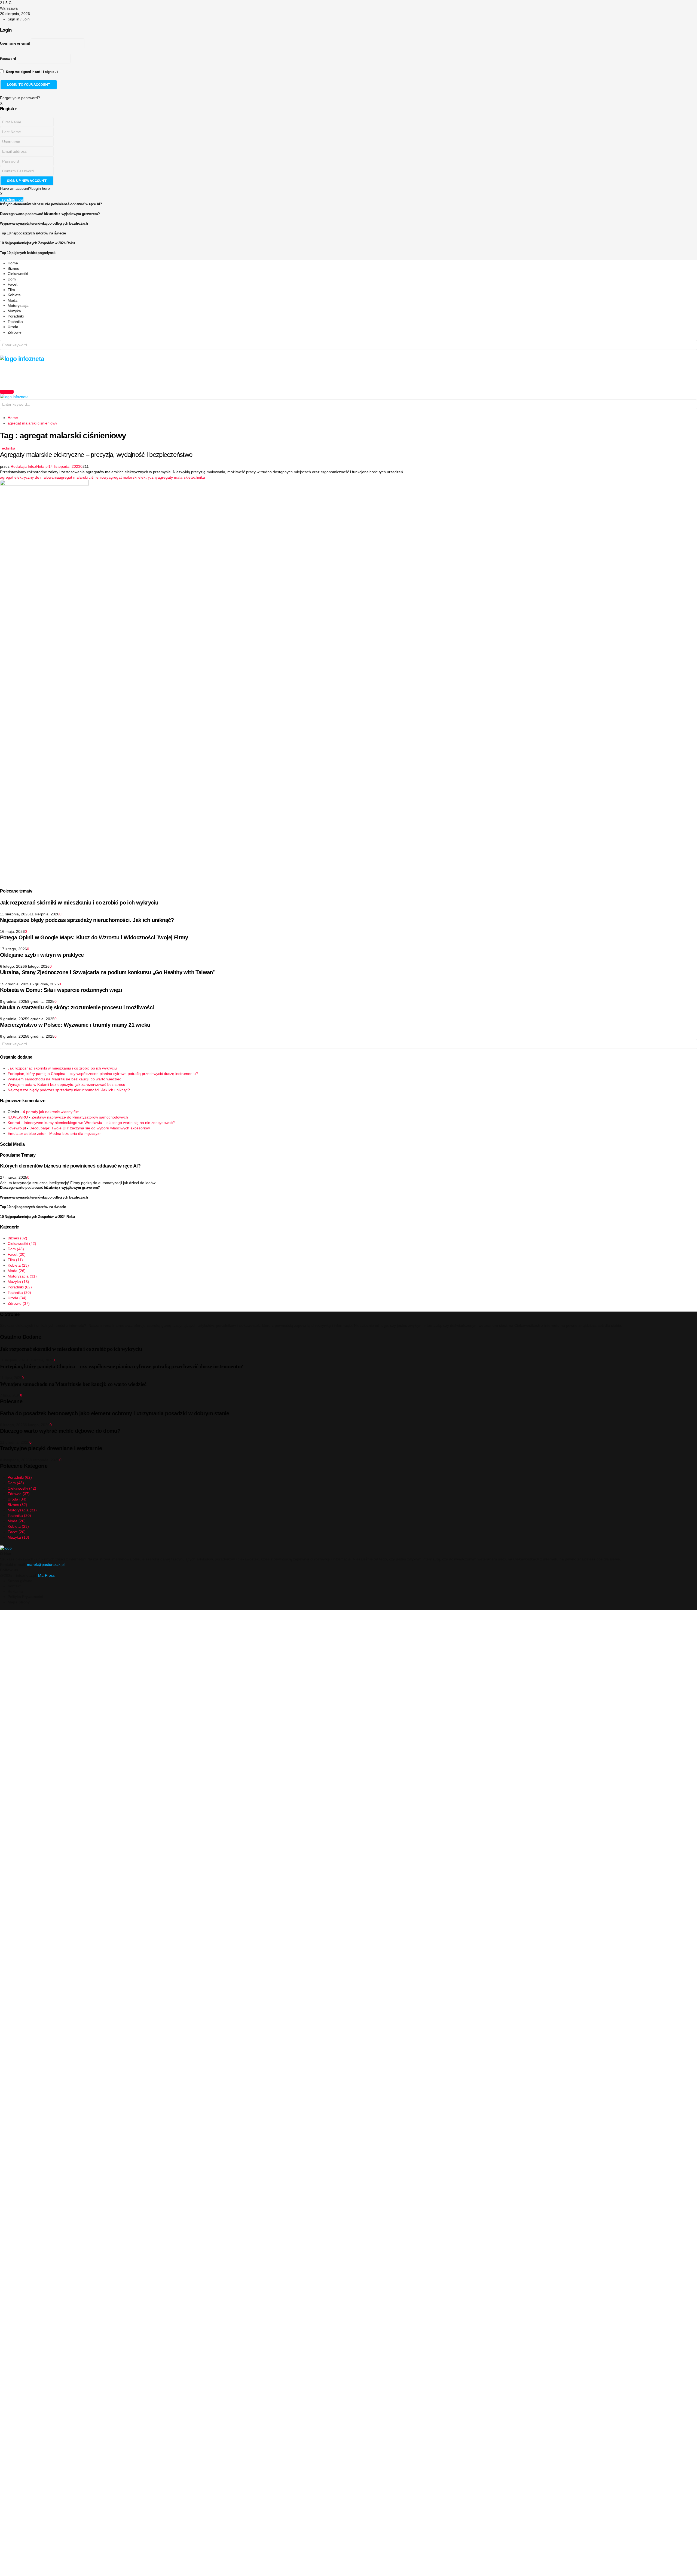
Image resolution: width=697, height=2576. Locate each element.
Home (13, 263)
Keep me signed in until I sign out (32, 72)
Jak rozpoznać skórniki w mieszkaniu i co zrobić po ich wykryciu (79, 903)
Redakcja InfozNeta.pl (30, 466)
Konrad (14, 1123)
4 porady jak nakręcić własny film (51, 1112)
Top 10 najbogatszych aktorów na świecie (33, 233)
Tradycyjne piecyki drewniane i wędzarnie (51, 1448)
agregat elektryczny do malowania (29, 477)
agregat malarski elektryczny (133, 477)
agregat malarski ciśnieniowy (84, 477)
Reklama (15, 1591)
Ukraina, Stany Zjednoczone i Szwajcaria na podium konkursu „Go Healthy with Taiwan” (108, 972)
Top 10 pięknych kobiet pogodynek (28, 253)
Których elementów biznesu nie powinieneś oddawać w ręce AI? (51, 204)
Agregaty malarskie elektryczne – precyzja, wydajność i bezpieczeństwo (96, 455)
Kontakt (14, 1586)
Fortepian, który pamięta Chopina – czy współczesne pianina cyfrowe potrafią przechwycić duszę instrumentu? (103, 1074)
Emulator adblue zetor (27, 1133)
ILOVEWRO (18, 1117)
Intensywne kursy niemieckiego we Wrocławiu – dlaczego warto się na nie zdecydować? (99, 1123)
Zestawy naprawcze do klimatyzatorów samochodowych (80, 1117)
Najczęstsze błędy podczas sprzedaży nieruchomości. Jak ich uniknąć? (87, 920)
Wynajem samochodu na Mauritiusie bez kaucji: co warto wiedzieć (64, 1079)
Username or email (15, 44)
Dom (12, 279)
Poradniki (16, 316)
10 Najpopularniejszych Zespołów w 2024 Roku (37, 243)
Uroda (13, 327)
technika (198, 477)
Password (8, 59)
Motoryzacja (18, 305)
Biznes (13, 268)
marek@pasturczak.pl (46, 1564)
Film (11, 290)
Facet (13, 284)
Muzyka (14, 311)
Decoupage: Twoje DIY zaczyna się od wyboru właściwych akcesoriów (90, 1128)
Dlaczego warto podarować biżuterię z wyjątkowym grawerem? (50, 214)
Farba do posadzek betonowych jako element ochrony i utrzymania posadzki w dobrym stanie (115, 1413)
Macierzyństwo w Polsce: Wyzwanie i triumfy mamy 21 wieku (75, 1025)
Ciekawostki (18, 274)
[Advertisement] (99, 375)
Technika (15, 322)
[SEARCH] (692, 346)
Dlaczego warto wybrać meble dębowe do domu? (60, 1431)
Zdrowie (15, 332)
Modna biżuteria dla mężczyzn (75, 1133)
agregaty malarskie (174, 477)
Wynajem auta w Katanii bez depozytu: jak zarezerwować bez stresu (66, 1084)
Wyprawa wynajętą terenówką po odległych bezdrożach (44, 223)
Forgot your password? (20, 98)
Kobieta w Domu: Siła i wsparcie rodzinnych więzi (61, 990)
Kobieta (14, 295)
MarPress (46, 1575)
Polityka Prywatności (25, 1597)
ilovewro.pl (17, 1128)
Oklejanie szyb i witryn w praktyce (42, 955)
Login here (41, 188)
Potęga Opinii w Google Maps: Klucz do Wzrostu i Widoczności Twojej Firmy (94, 937)
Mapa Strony (19, 1602)
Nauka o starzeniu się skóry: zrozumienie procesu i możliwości (77, 1007)
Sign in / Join (19, 19)
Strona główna (20, 1581)
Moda (13, 300)
